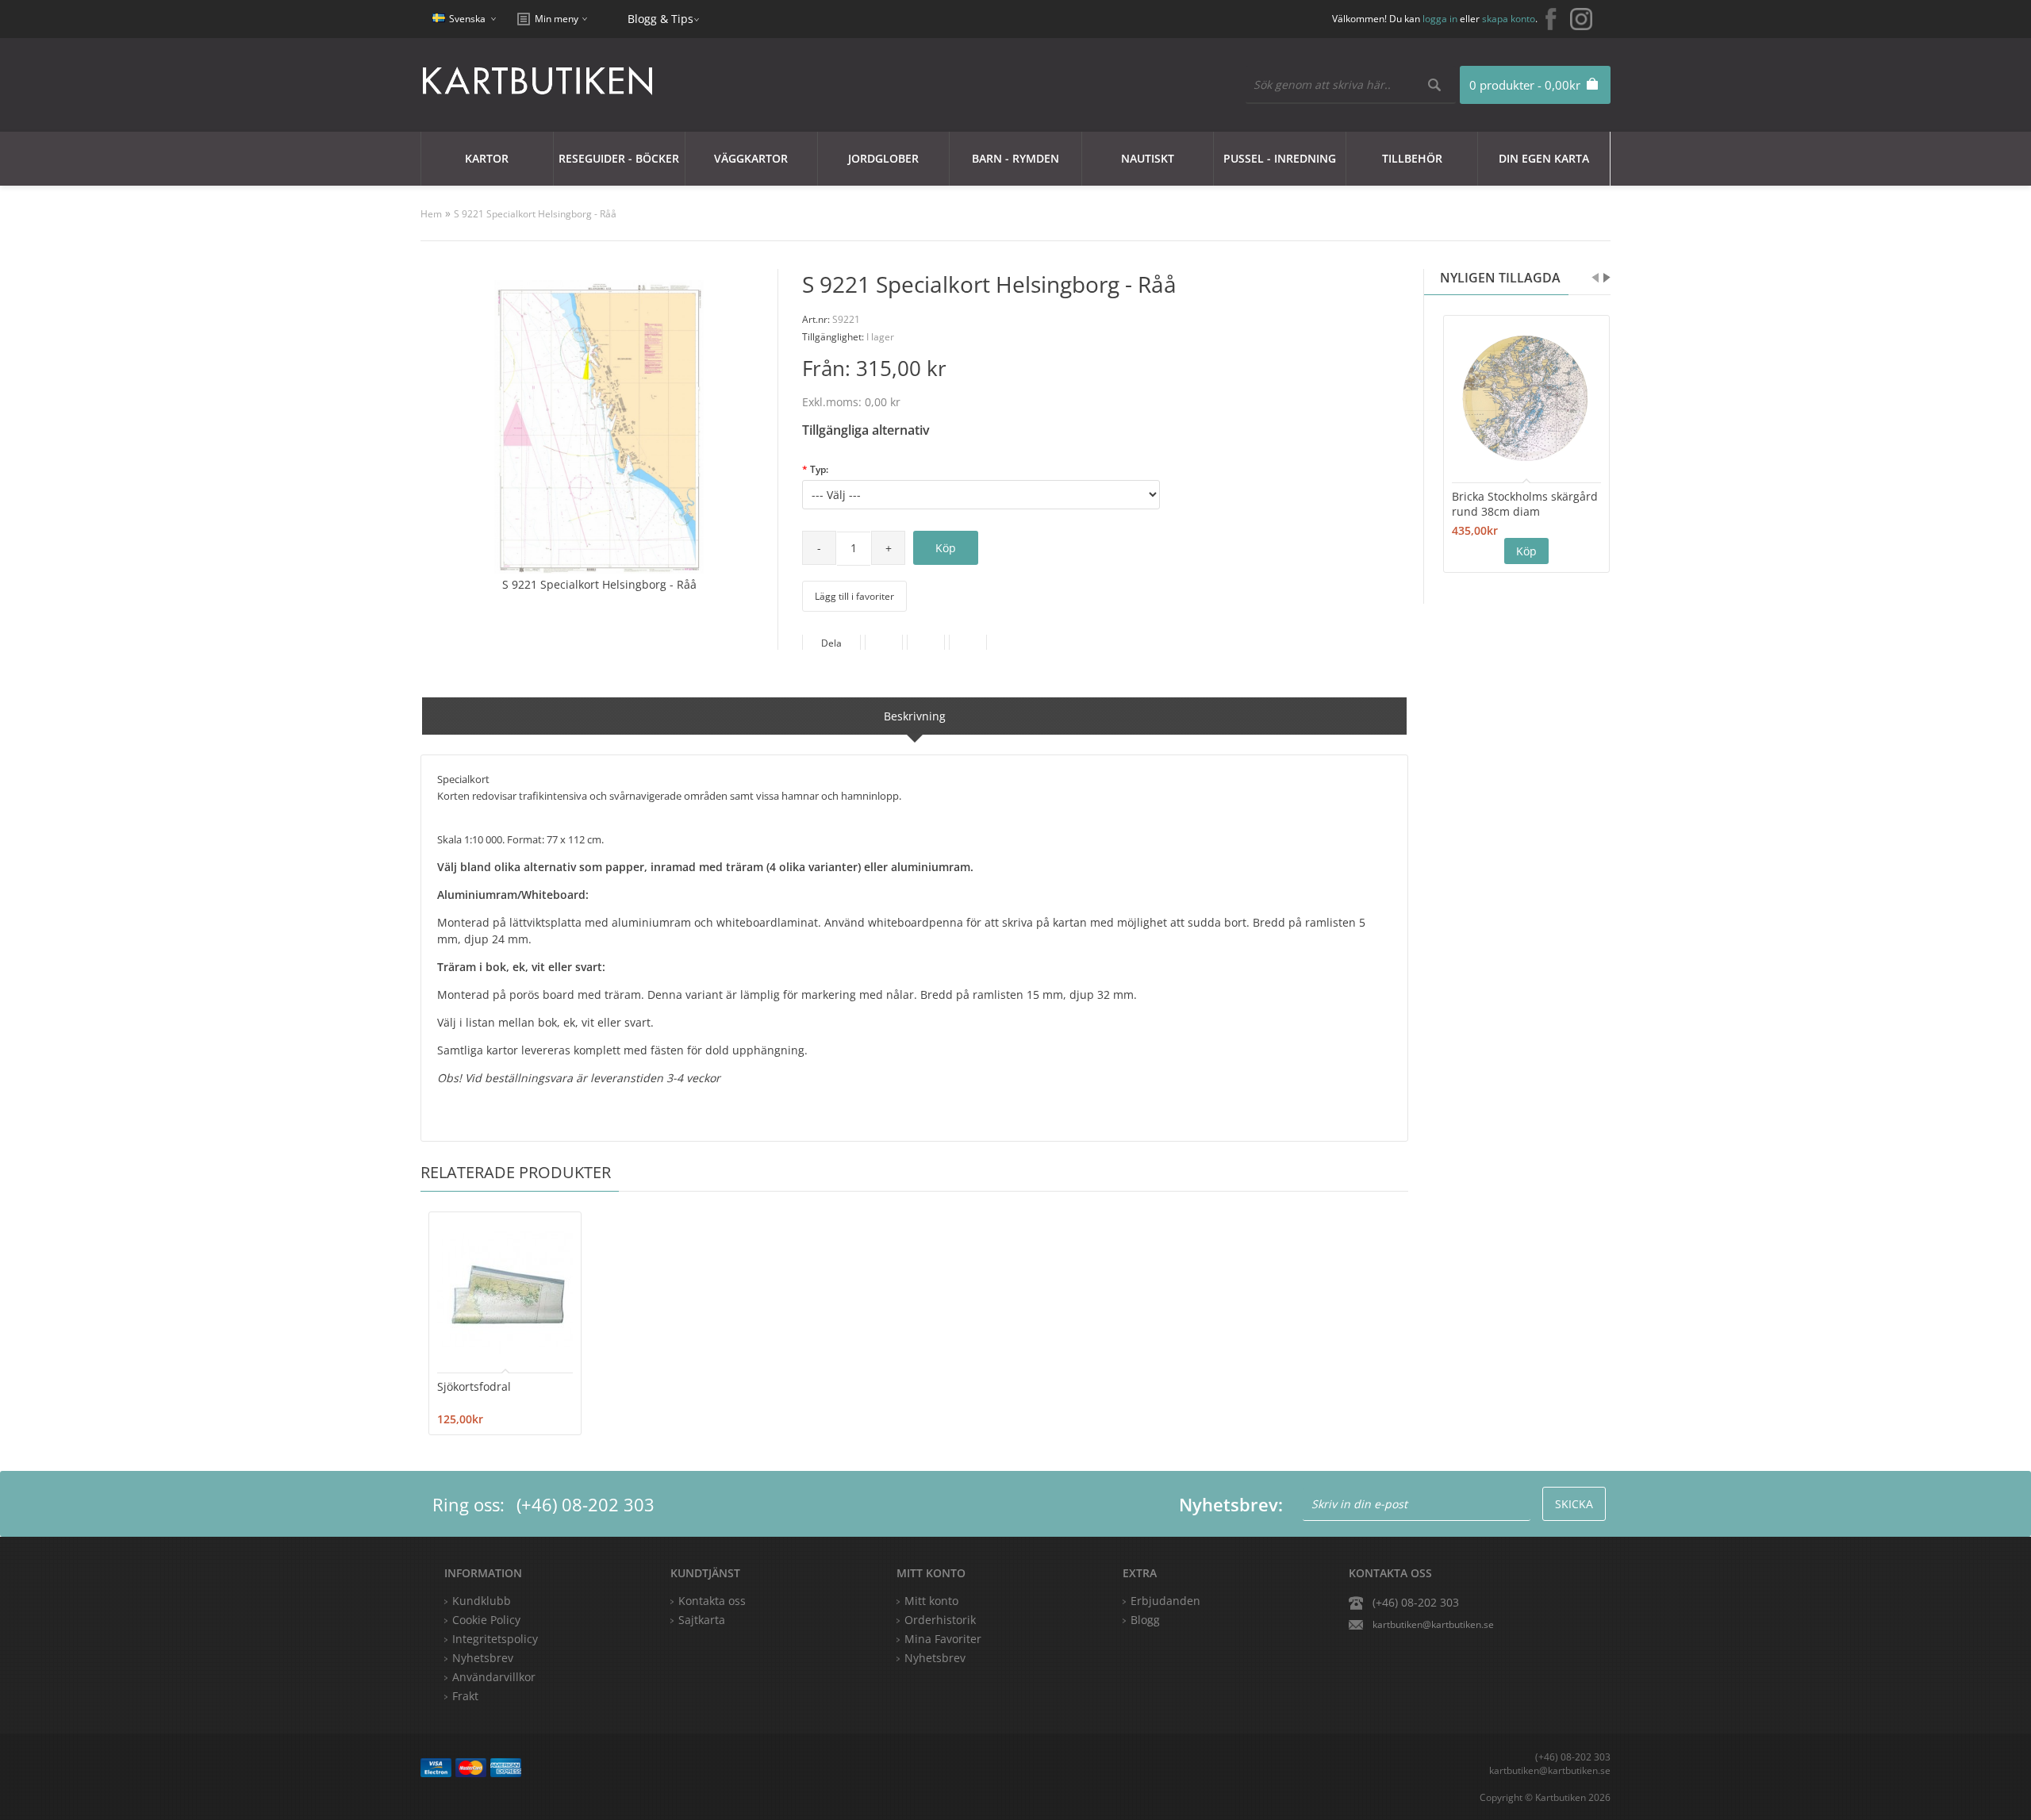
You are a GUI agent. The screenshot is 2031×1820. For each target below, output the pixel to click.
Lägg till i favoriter (854, 596)
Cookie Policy (486, 1620)
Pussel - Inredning (1280, 158)
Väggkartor (751, 158)
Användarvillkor (494, 1677)
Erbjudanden (1165, 1601)
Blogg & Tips (660, 19)
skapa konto (1509, 19)
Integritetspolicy (495, 1639)
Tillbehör (1412, 158)
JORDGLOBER (883, 158)
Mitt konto (931, 1601)
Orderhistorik (940, 1620)
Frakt (465, 1696)
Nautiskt (1148, 158)
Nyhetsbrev (935, 1658)
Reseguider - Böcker (619, 158)
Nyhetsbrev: (1231, 1504)
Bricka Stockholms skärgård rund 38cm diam (1525, 504)
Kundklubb (482, 1601)
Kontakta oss (712, 1601)
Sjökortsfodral (474, 1386)
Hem (431, 214)
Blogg (1145, 1620)
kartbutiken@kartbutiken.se (1433, 1624)
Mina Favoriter (943, 1639)
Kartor (487, 158)
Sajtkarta (702, 1620)
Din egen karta (1544, 158)
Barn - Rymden (1015, 158)
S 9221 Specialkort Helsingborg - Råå (535, 214)
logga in (1440, 19)
